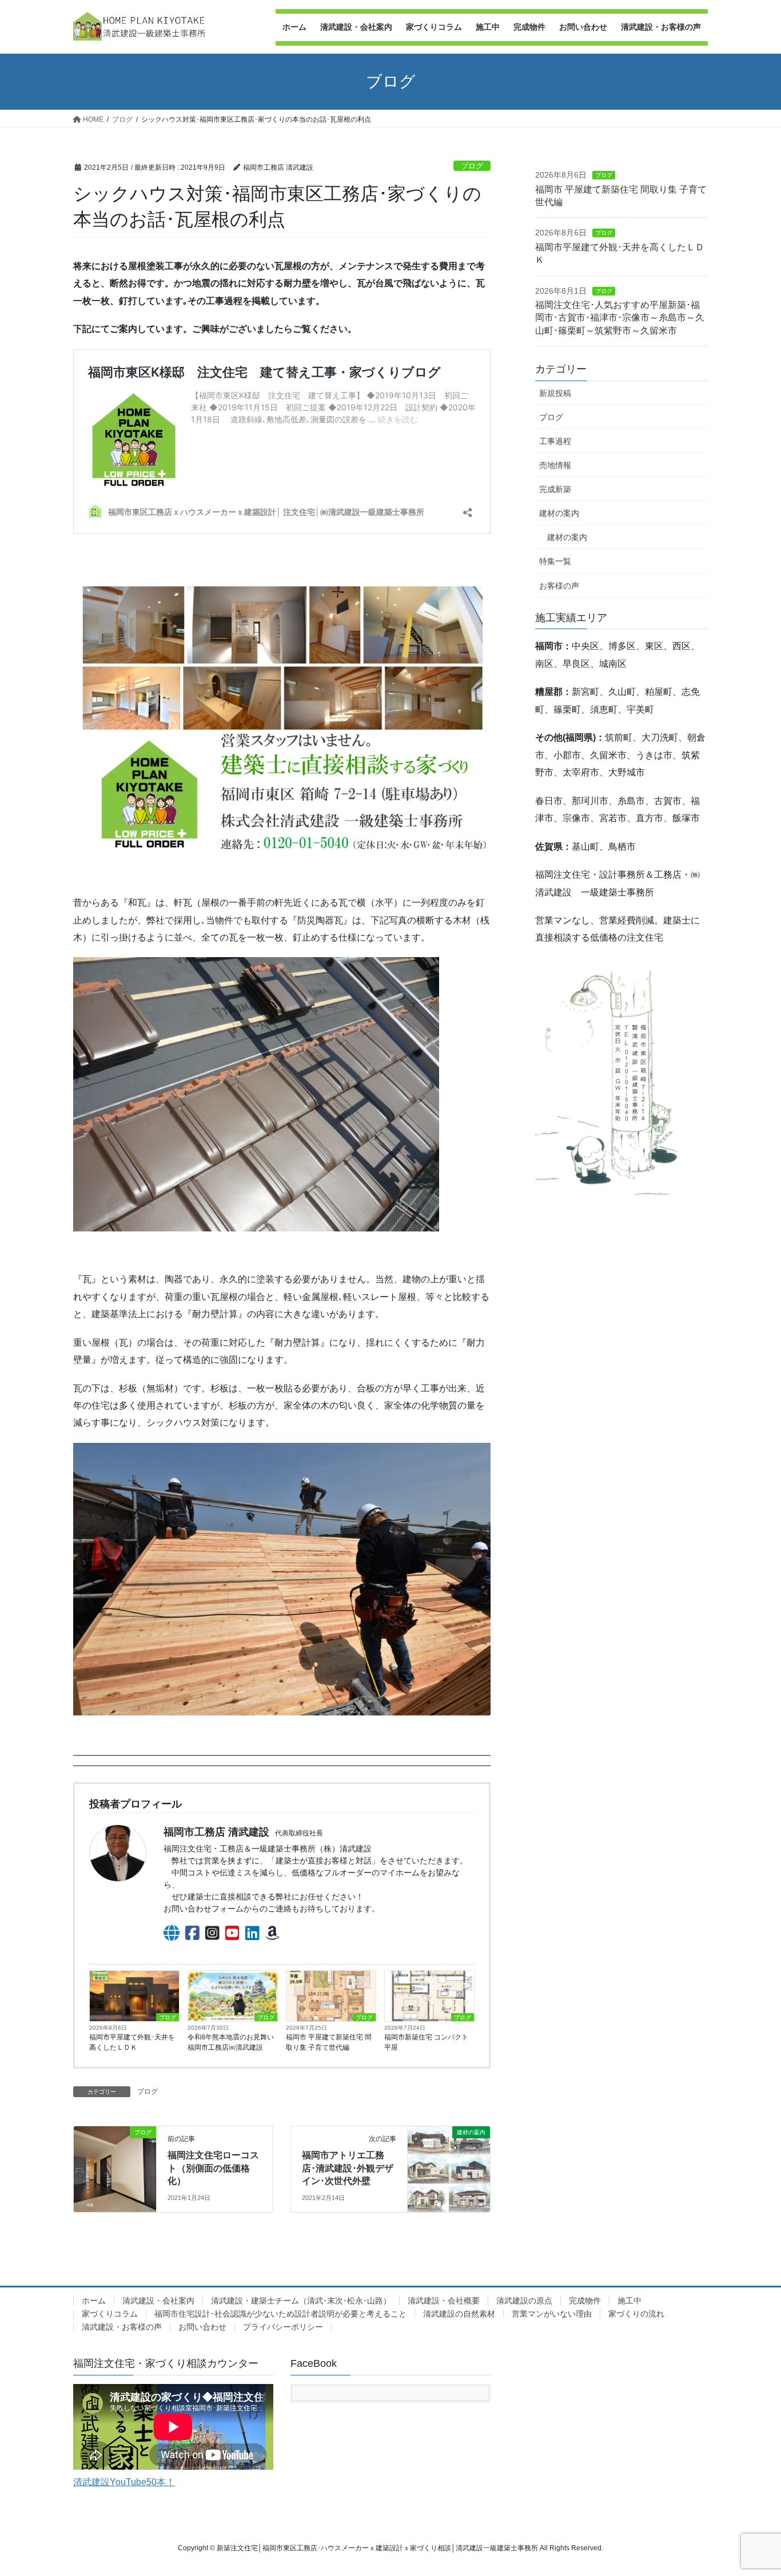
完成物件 (585, 2301)
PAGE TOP (752, 2489)
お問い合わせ (202, 2327)
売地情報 (555, 465)
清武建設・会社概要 (444, 2301)
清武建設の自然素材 (459, 2314)
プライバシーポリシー (283, 2327)
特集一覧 (555, 561)
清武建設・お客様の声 (122, 2327)
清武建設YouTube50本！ (124, 2482)
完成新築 (555, 489)
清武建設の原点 (524, 2301)
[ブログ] (115, 2153)
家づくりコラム (110, 2314)
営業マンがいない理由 (552, 2314)
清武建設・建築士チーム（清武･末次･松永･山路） (301, 2301)
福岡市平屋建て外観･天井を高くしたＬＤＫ (132, 2042)
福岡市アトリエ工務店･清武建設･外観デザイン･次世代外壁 (348, 2168)
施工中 (629, 2301)
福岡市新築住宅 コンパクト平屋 (426, 2042)
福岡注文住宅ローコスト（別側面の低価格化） (213, 2168)
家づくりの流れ (636, 2314)
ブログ (472, 166)
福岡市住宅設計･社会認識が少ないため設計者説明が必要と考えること (280, 2314)
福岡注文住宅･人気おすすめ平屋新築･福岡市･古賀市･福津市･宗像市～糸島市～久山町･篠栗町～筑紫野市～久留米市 (620, 318)
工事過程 (555, 441)
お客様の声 (559, 586)
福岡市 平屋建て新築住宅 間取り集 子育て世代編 (329, 2042)
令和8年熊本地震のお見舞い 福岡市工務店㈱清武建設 (233, 2042)
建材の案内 (559, 513)
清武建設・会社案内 (158, 2301)
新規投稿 (555, 393)
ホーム (94, 2301)
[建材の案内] (449, 2165)
